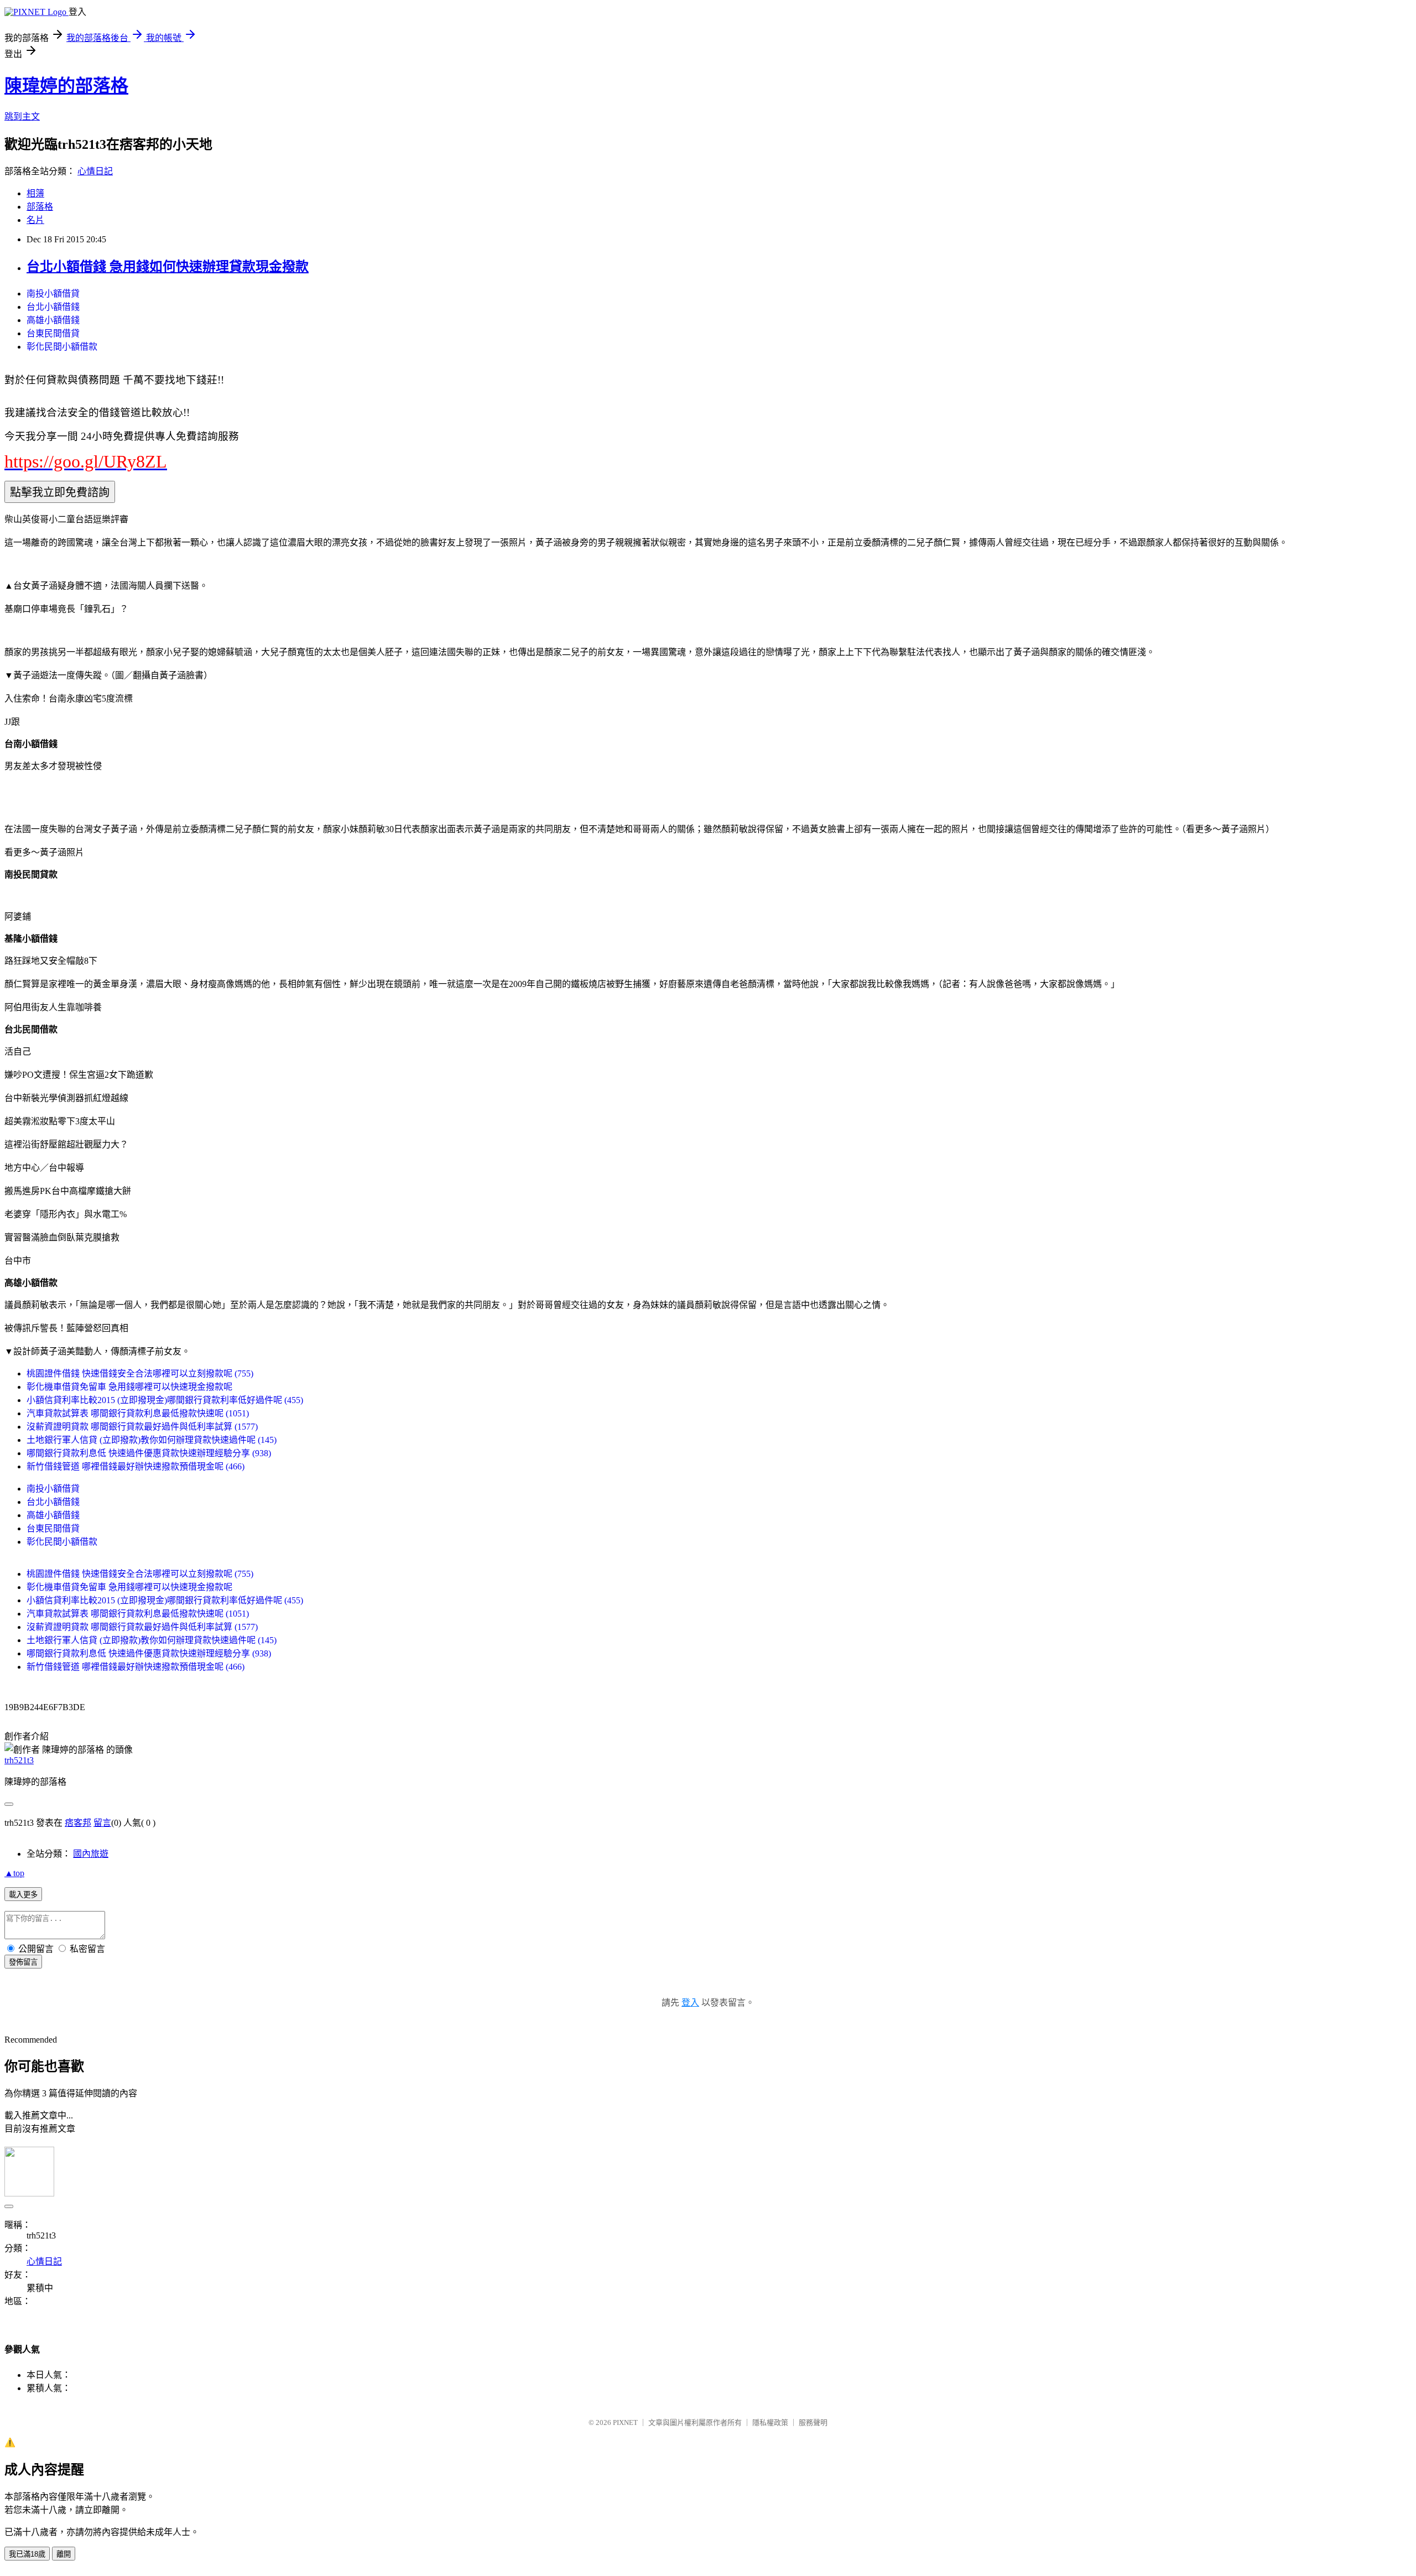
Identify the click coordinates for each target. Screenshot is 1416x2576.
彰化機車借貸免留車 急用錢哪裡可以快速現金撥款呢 (129, 1387)
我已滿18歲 (27, 2554)
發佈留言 (23, 1962)
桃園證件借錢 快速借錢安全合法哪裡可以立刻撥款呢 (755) (140, 1373)
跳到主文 (22, 116)
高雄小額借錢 (53, 320)
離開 (64, 2554)
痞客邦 (78, 1823)
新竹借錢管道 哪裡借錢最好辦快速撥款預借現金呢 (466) (136, 1466)
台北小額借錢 (53, 307)
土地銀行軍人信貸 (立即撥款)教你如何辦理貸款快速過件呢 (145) (152, 1440)
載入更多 (23, 1895)
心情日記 (95, 171)
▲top (14, 1873)
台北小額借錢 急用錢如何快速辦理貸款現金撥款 (168, 267)
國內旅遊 (91, 1854)
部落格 (40, 207)
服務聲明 (813, 2422)
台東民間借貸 (53, 333)
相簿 (35, 193)
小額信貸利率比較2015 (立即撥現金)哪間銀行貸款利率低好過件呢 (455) (165, 1400)
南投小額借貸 (53, 294)
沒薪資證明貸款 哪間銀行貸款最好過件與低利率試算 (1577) (142, 1427)
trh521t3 (19, 1760)
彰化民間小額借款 (62, 347)
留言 (102, 1823)
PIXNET (625, 2422)
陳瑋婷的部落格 (66, 86)
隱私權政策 (770, 2422)
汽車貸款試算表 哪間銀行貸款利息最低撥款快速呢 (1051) (138, 1413)
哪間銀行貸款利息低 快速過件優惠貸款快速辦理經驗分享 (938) (149, 1453)
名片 (35, 220)
